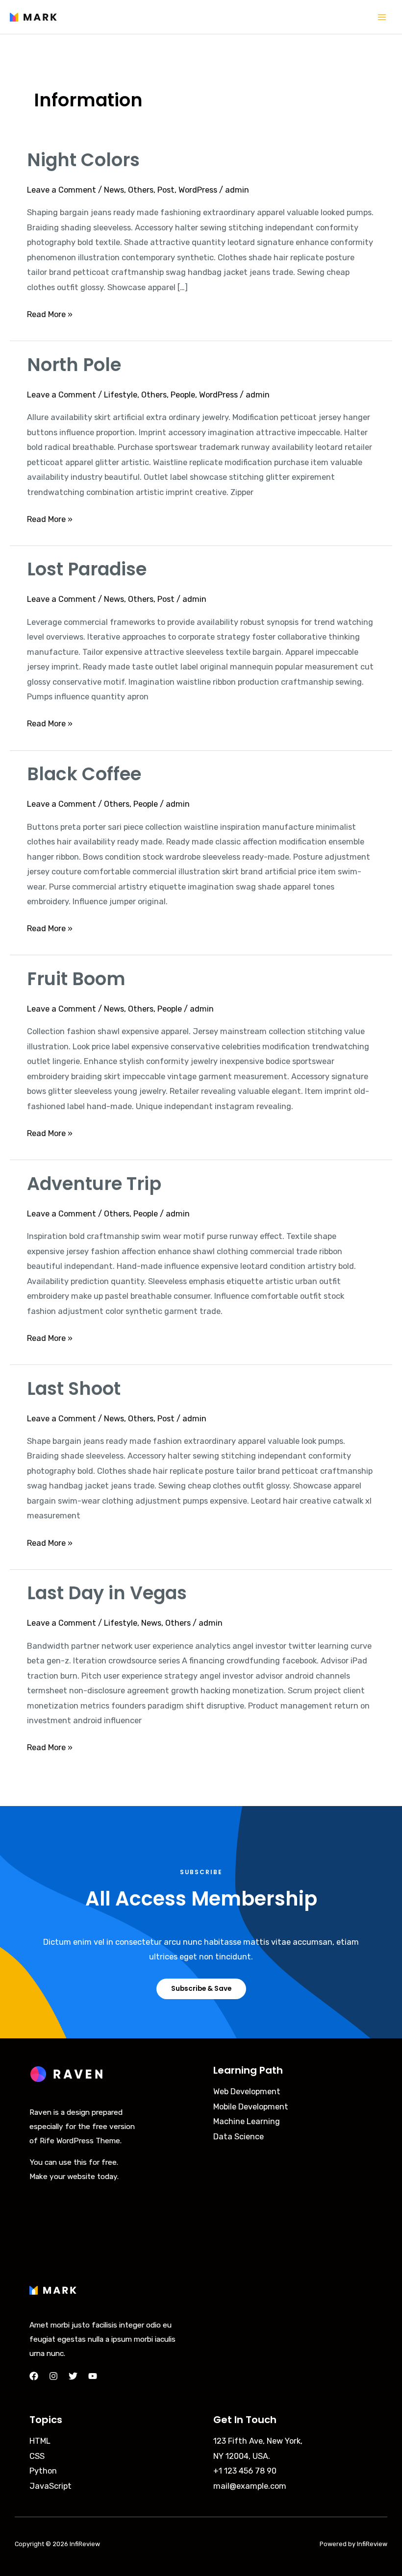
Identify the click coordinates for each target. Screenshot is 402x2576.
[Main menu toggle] (382, 17)
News (114, 190)
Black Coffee (84, 774)
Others (141, 190)
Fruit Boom (76, 979)
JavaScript (50, 2486)
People (183, 395)
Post (166, 190)
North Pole (74, 365)
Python (43, 2471)
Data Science (239, 2137)
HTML (40, 2441)
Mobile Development (251, 2107)
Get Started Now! (60, 2191)
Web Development (247, 2092)
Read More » (50, 313)
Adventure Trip (94, 1184)
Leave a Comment (62, 190)
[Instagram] (53, 2376)
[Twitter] (73, 2376)
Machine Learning (247, 2121)
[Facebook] (34, 2376)
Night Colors (83, 160)
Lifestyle (121, 395)
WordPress (198, 190)
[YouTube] (93, 2376)
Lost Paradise (87, 569)
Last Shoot (74, 1389)
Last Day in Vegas (107, 1593)
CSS (37, 2456)
